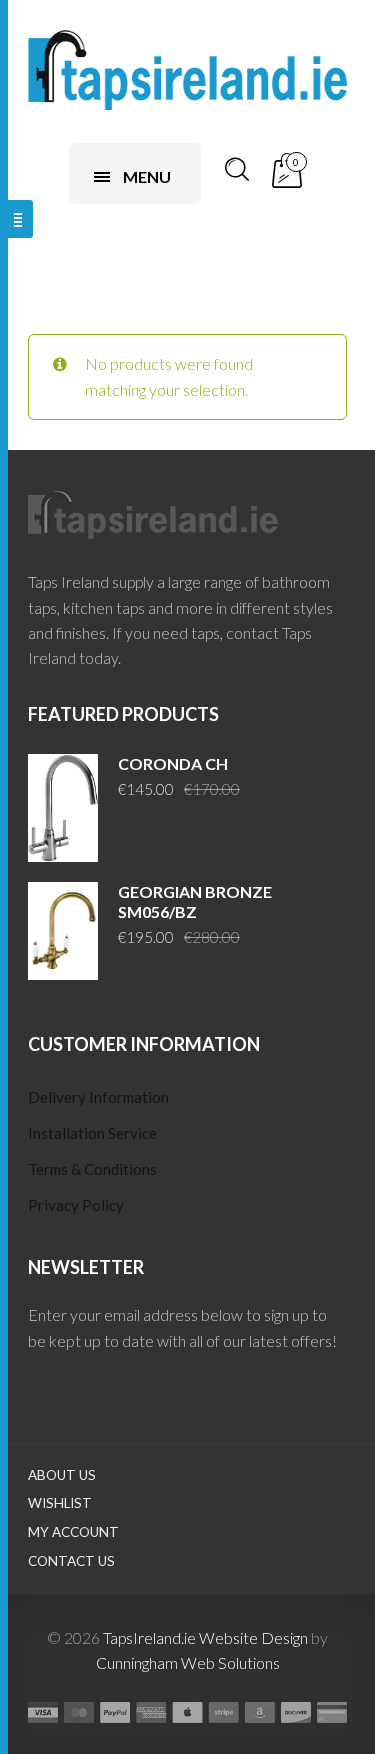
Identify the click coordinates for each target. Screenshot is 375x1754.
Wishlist (60, 1503)
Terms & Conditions (92, 1169)
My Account (73, 1532)
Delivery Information (98, 1097)
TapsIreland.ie (149, 1637)
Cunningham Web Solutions (188, 1662)
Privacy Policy (76, 1205)
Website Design (253, 1637)
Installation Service (92, 1133)
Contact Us (71, 1561)
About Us (62, 1475)
